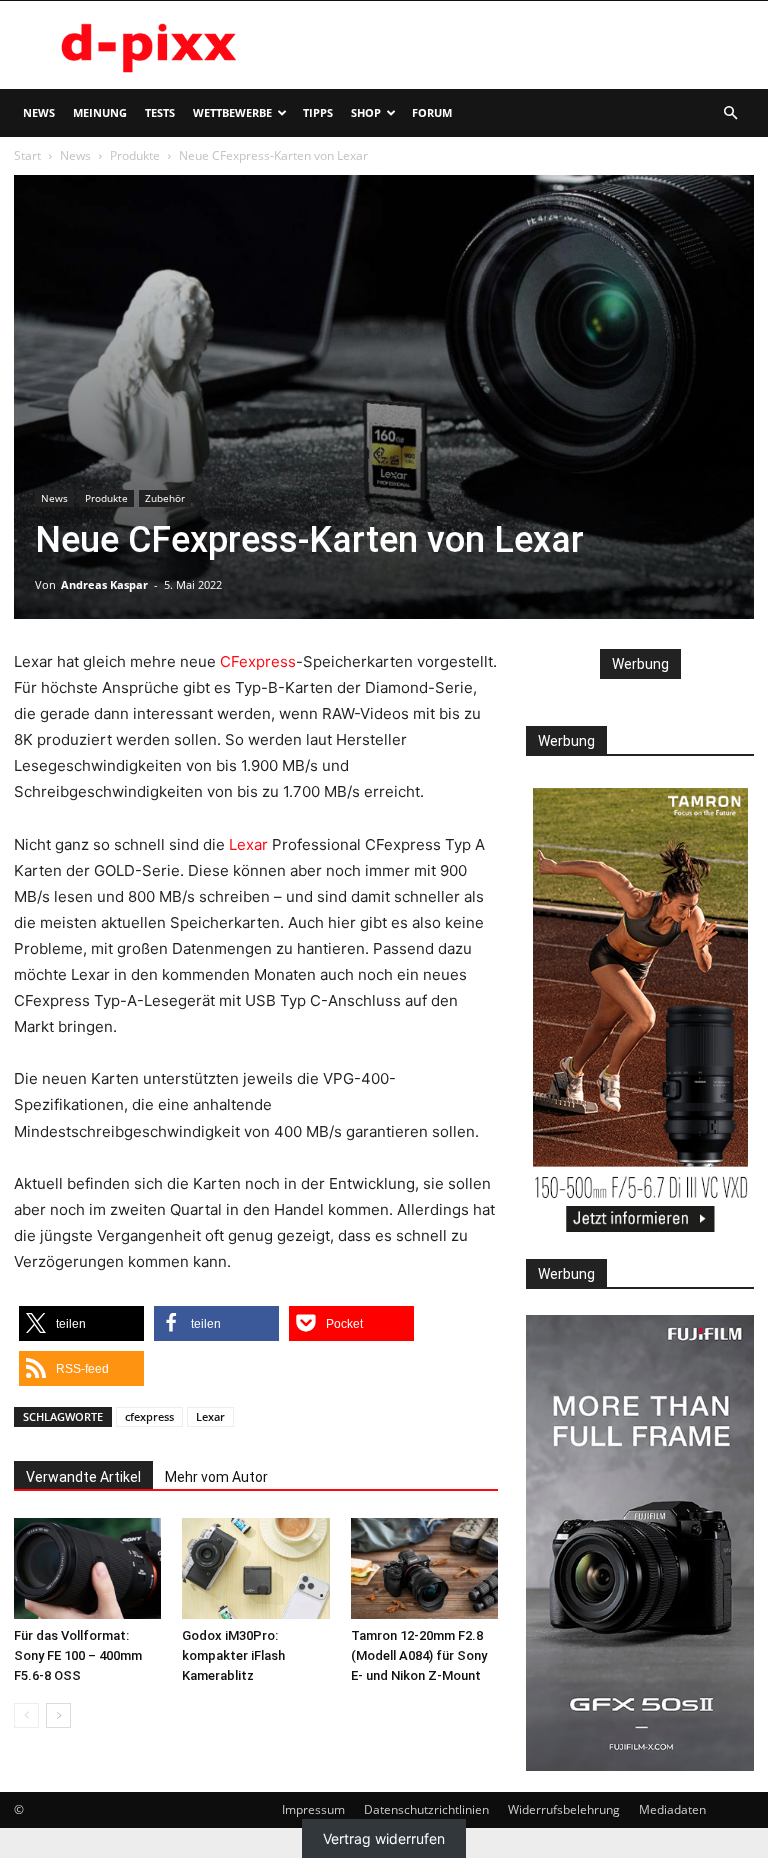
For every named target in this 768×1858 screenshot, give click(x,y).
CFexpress (258, 661)
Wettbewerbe (232, 112)
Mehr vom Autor (216, 1477)
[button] (730, 113)
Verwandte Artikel (83, 1477)
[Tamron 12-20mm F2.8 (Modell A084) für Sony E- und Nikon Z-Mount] (424, 1568)
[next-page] (58, 1715)
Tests (160, 112)
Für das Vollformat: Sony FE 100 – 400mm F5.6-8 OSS (78, 1655)
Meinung (100, 112)
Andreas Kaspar (104, 584)
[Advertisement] (519, 45)
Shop (366, 112)
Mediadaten (672, 1809)
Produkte (135, 155)
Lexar (248, 844)
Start (27, 155)
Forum (432, 112)
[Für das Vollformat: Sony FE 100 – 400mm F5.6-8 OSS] (87, 1568)
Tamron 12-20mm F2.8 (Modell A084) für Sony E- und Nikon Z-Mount (419, 1655)
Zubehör (165, 498)
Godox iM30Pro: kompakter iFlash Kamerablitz (233, 1655)
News (39, 112)
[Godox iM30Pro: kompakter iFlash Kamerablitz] (255, 1568)
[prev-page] (26, 1715)
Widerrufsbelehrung (564, 1809)
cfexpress (149, 1416)
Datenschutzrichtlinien (426, 1809)
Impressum (313, 1809)
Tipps (318, 112)
